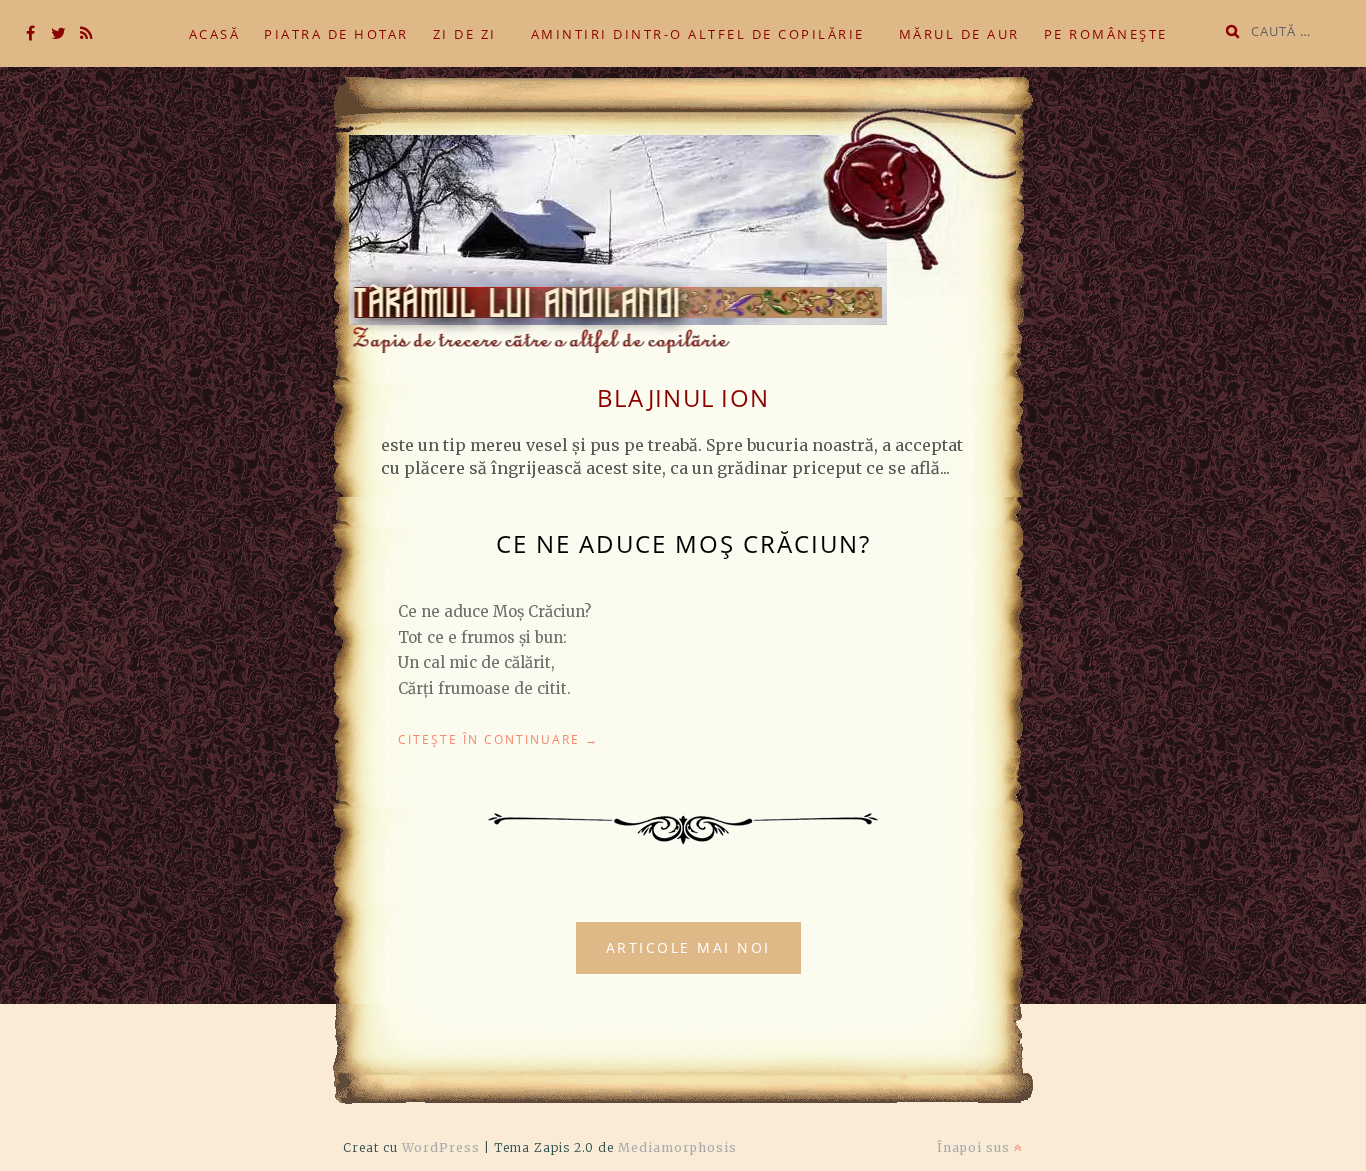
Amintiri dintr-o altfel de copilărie (698, 34)
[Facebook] (30, 34)
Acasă (215, 34)
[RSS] (86, 34)
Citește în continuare (498, 739)
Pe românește (1106, 34)
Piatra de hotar (336, 34)
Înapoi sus (975, 1147)
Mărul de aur (959, 34)
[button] (678, 215)
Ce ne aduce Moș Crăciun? (683, 543)
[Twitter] (58, 34)
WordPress (441, 1147)
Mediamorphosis (677, 1147)
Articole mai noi (688, 947)
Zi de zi (465, 34)
